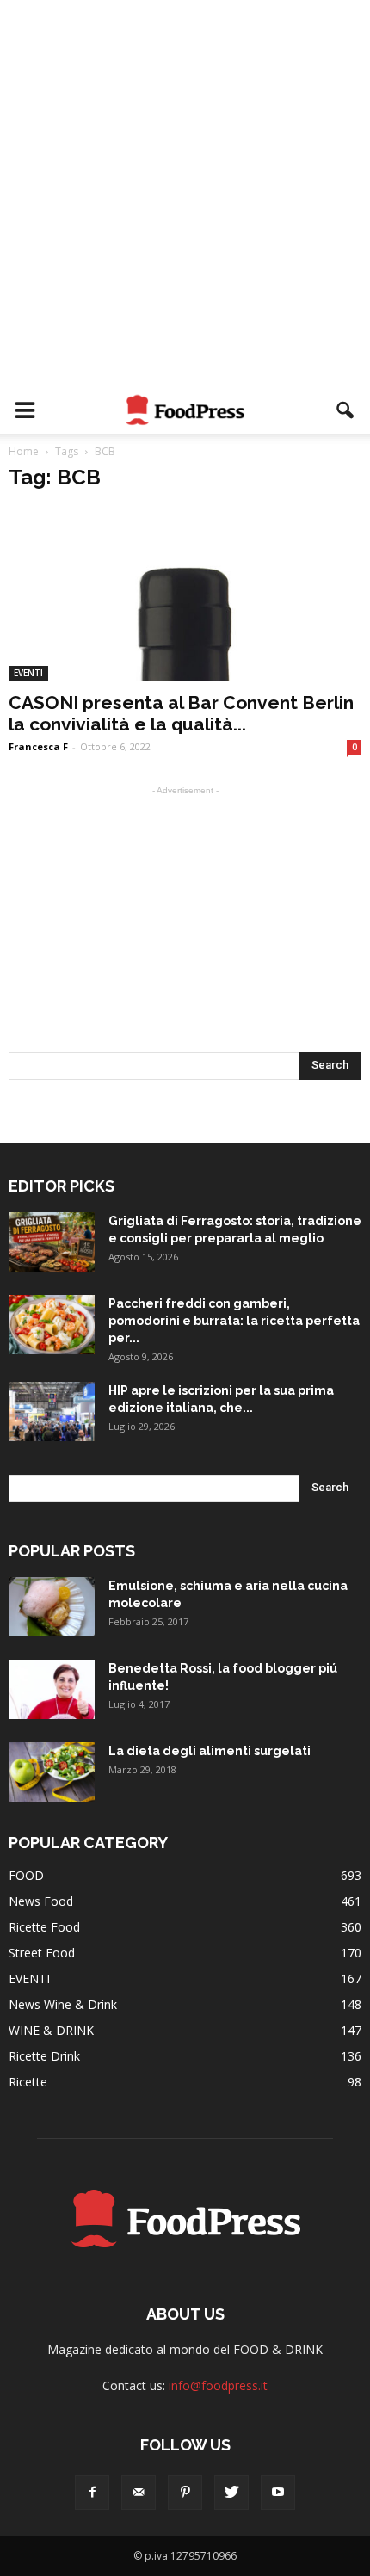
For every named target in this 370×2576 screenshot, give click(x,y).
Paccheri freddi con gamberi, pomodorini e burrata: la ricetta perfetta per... (234, 1321)
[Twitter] (231, 2493)
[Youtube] (278, 2493)
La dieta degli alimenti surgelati (210, 1751)
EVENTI (28, 673)
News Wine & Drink (63, 2004)
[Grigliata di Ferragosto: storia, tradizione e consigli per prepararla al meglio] (52, 1242)
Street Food (42, 1953)
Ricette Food (44, 1927)
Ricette (28, 2082)
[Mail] (139, 2493)
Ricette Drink (44, 2056)
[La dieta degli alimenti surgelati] (52, 1772)
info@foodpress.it (218, 2385)
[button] (346, 410)
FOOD (26, 1875)
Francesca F (38, 746)
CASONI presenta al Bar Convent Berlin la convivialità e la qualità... (181, 713)
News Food (41, 1901)
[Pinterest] (185, 2493)
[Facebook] (92, 2493)
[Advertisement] (185, 194)
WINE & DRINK (51, 2030)
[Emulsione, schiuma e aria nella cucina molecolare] (52, 1607)
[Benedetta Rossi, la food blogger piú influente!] (52, 1689)
